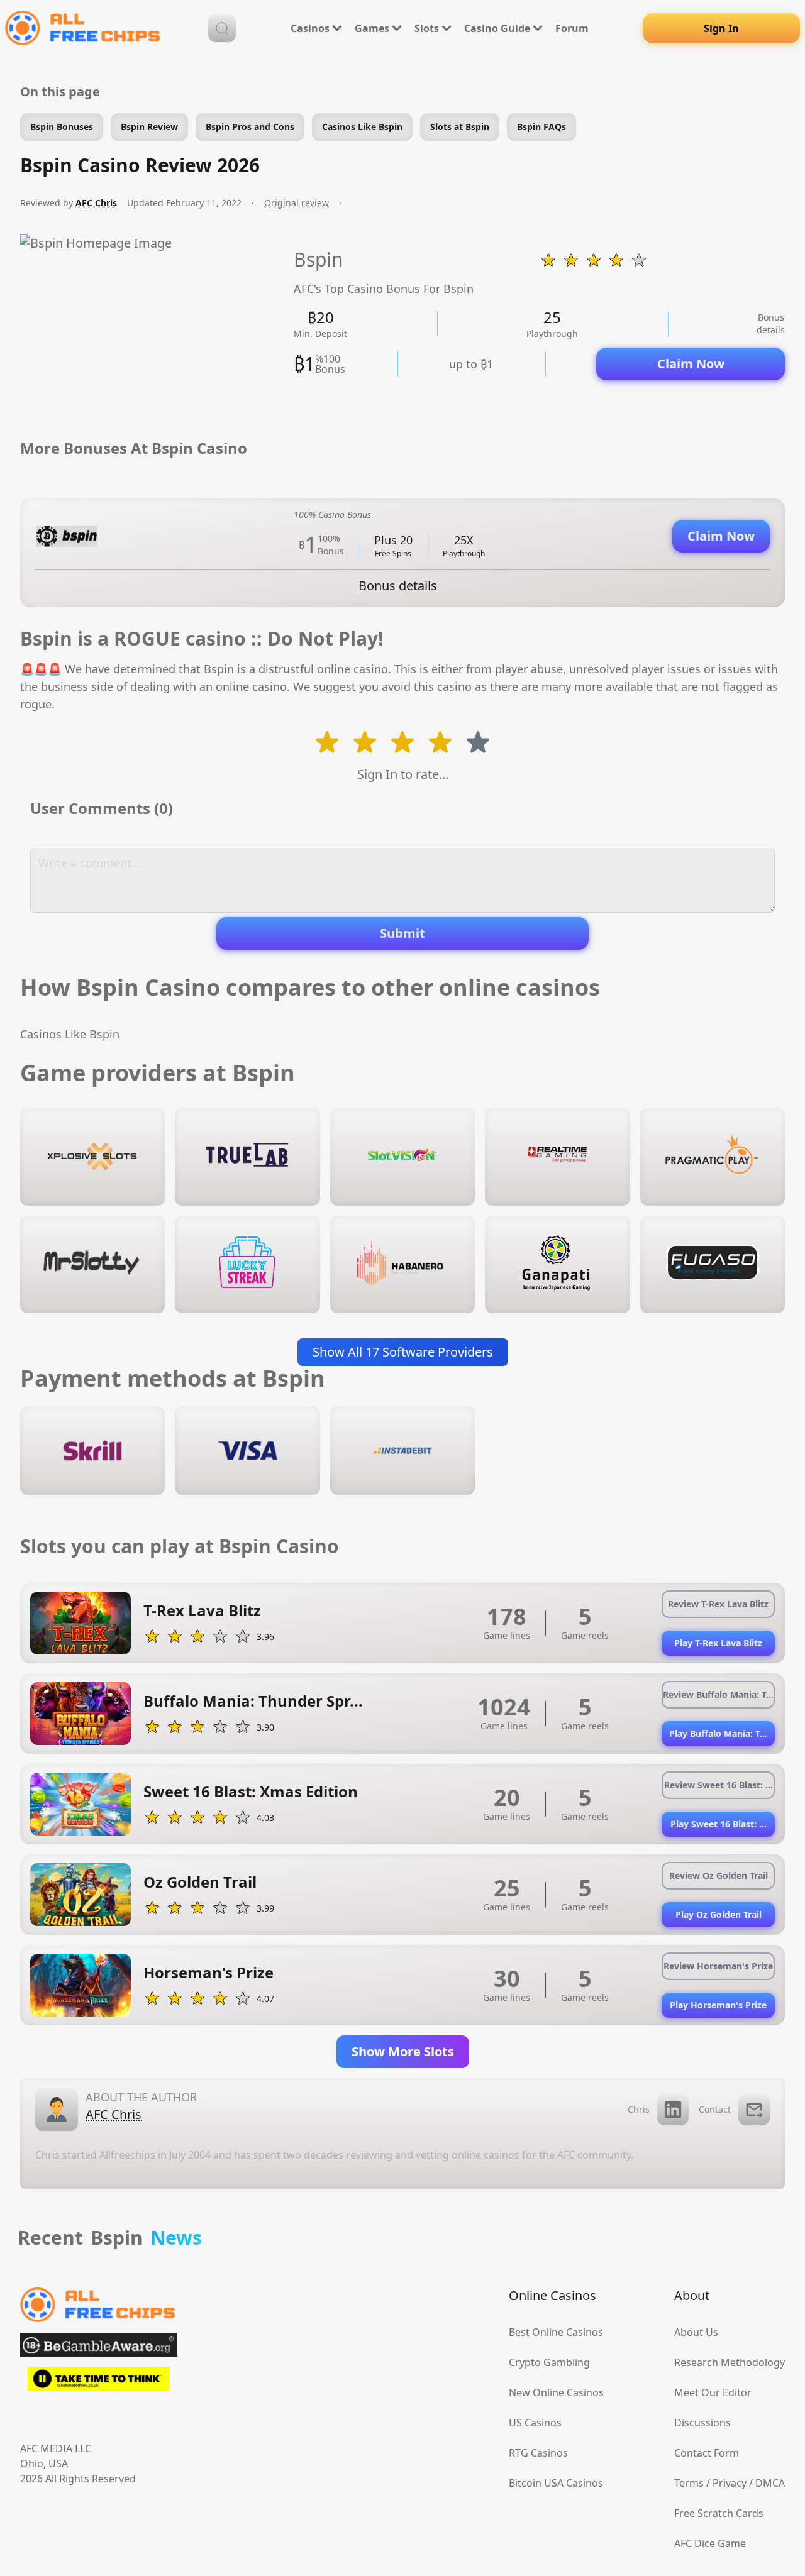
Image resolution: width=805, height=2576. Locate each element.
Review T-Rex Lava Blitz (718, 1604)
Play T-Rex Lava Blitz (718, 1643)
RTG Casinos (538, 2453)
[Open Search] (222, 28)
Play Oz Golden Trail (719, 1914)
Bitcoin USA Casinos (556, 2483)
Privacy (730, 2483)
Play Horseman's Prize (718, 2005)
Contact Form (707, 2453)
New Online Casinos (556, 2392)
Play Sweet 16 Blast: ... (719, 1824)
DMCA (770, 2483)
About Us (696, 2332)
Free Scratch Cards (719, 2513)
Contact (715, 2109)
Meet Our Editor (713, 2392)
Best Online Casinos (556, 2332)
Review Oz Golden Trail (719, 1875)
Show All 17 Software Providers (403, 1352)
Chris (639, 2109)
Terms (689, 2483)
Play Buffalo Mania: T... (718, 1733)
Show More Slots (403, 2051)
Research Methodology (730, 2362)
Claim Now (691, 364)
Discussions (702, 2423)
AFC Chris (96, 203)
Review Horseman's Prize (718, 1966)
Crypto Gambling (549, 2362)
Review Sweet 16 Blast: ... (719, 1785)
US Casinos (535, 2423)
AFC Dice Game (710, 2543)
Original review (297, 203)
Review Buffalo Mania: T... (718, 1694)
